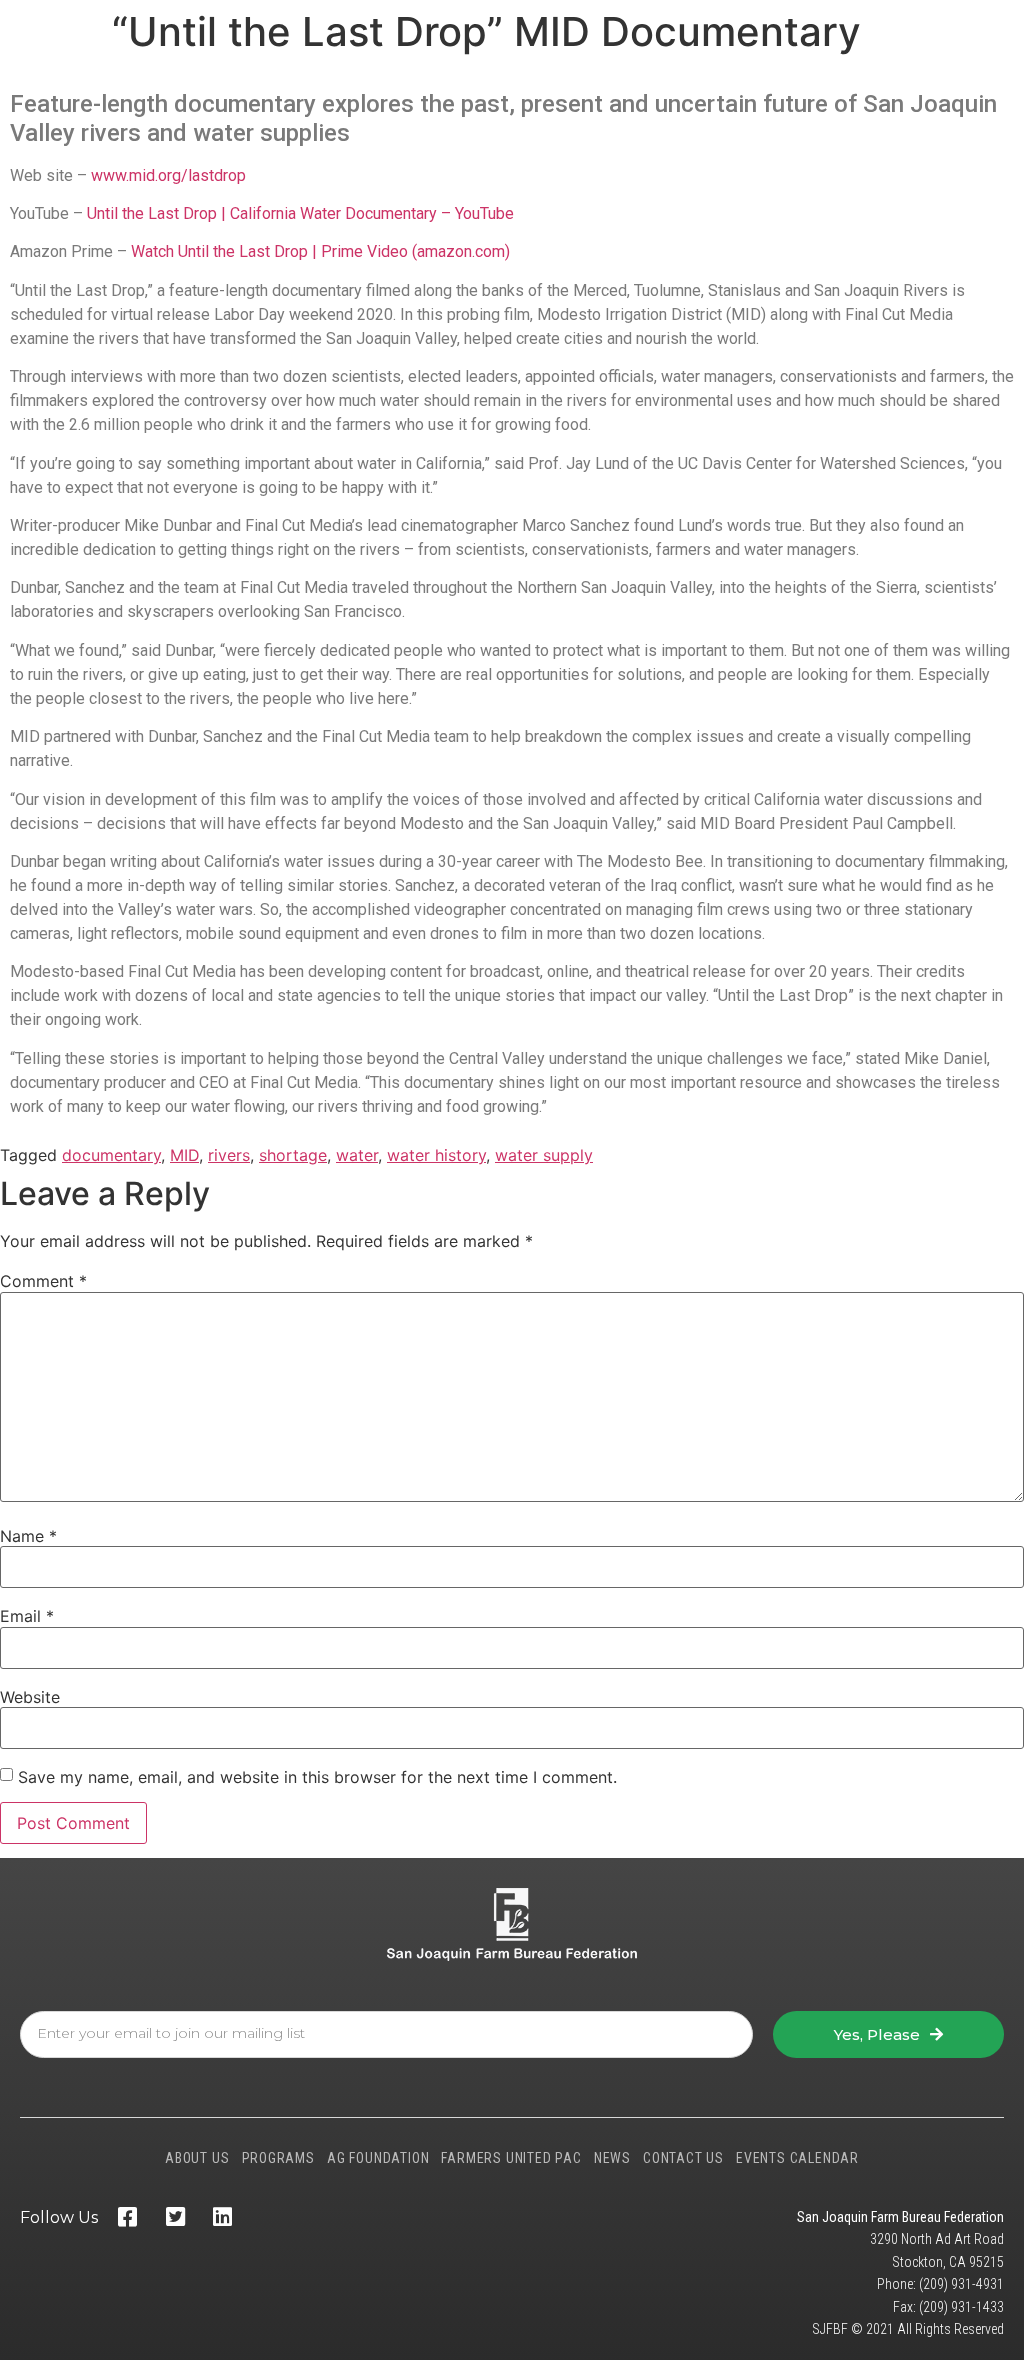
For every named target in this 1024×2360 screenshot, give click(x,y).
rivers (229, 1155)
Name (28, 1536)
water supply (544, 1155)
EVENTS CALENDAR (797, 2158)
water (357, 1155)
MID (184, 1155)
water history (436, 1155)
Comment (43, 1281)
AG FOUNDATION (378, 2158)
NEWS (612, 2158)
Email (27, 1616)
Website (30, 1697)
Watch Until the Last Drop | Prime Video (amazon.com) (320, 251)
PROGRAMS (278, 2158)
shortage (293, 1155)
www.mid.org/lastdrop (168, 175)
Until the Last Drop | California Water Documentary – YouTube (300, 213)
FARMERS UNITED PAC (511, 2158)
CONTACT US (683, 2158)
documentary (111, 1155)
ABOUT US (197, 2158)
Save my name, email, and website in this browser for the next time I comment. (317, 1777)
